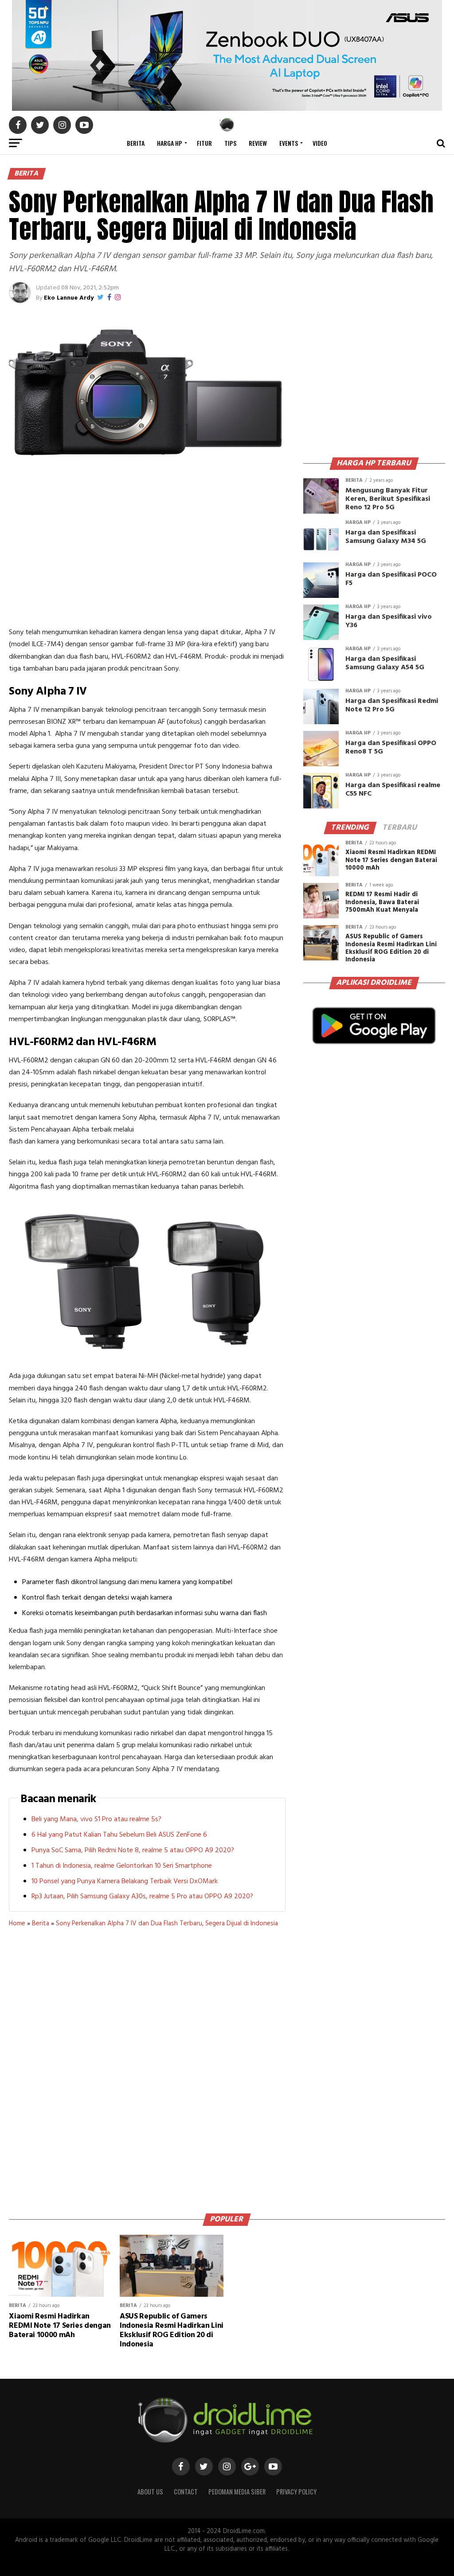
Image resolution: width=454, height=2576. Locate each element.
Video (320, 143)
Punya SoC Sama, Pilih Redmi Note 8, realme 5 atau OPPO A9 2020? (133, 1850)
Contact (186, 2492)
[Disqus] (147, 2067)
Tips (230, 143)
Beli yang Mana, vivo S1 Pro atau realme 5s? (96, 1819)
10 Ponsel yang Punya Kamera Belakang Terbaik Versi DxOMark (125, 1881)
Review (258, 143)
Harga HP (170, 143)
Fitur (204, 143)
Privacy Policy (296, 2492)
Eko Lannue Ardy (69, 298)
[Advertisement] (147, 551)
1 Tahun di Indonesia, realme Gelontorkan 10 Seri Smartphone (122, 1866)
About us (150, 2492)
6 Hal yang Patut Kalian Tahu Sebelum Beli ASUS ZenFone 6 (119, 1835)
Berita (136, 143)
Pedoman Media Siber (237, 2492)
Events (289, 143)
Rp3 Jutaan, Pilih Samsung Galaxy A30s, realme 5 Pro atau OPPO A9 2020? (142, 1897)
